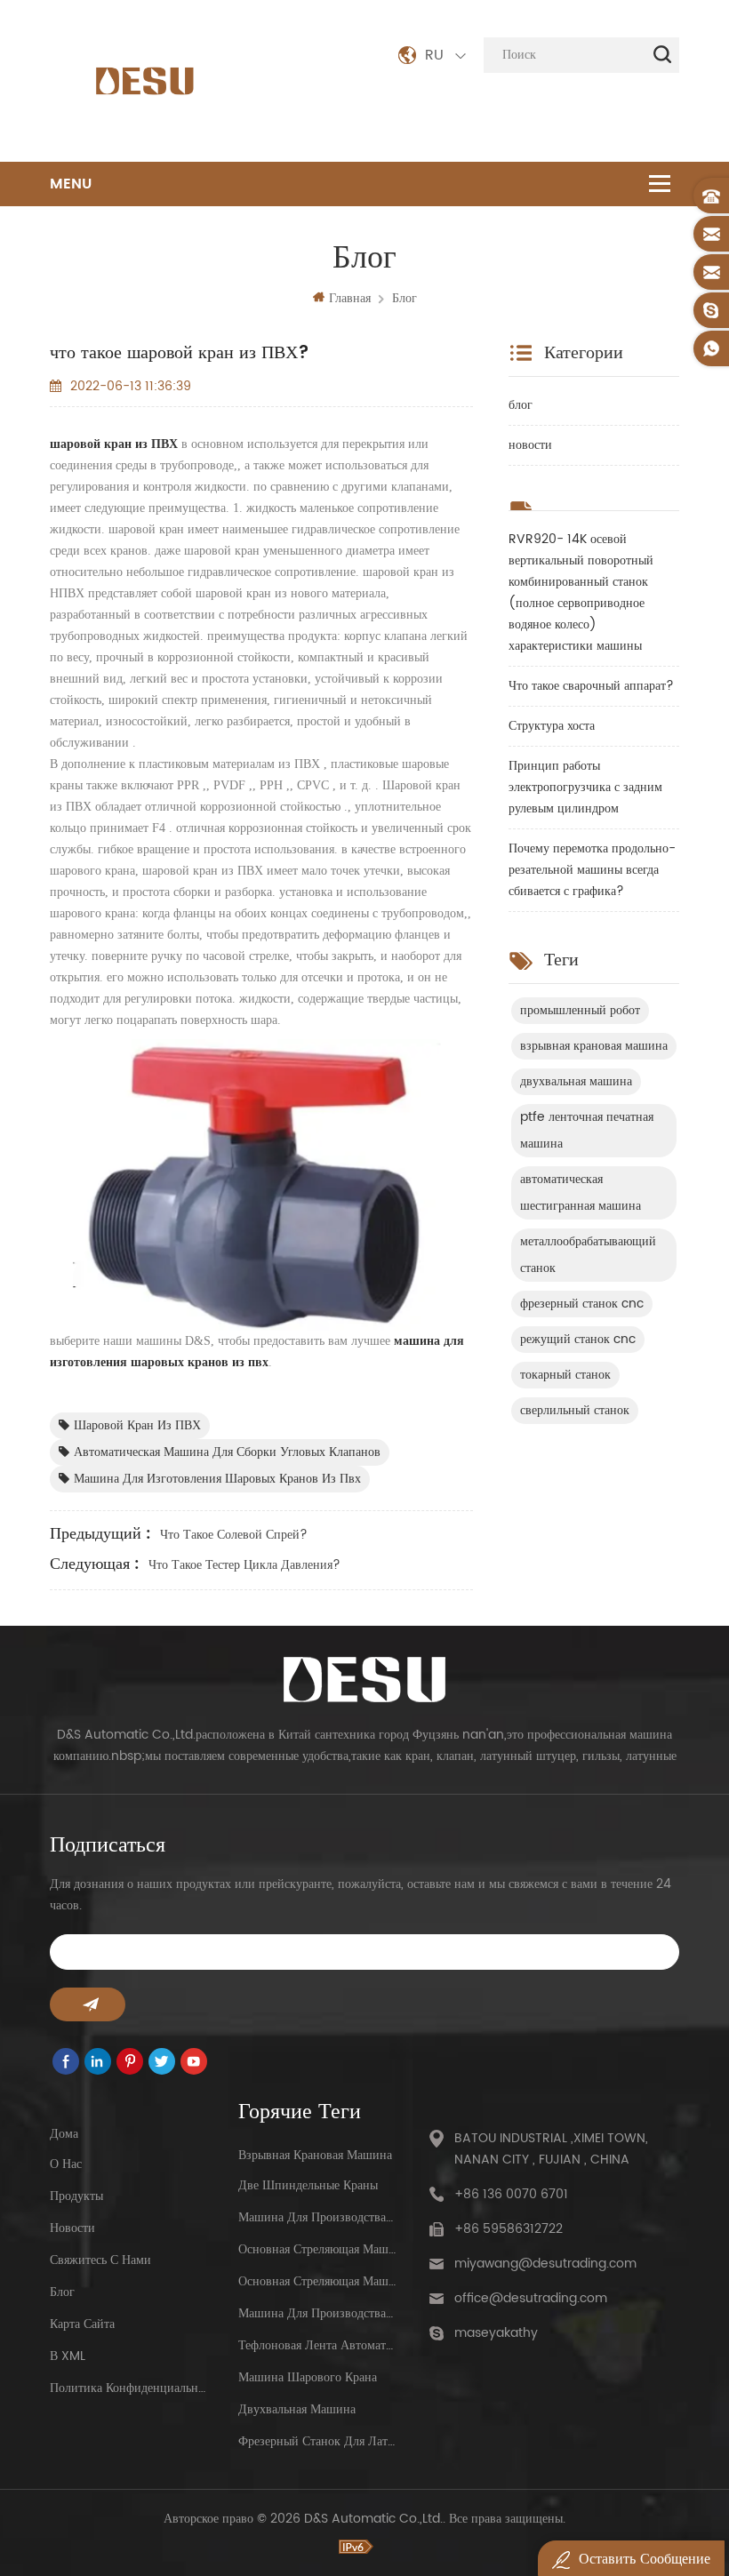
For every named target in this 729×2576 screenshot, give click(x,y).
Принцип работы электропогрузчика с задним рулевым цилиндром (585, 787)
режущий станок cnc (578, 1339)
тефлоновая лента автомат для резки (317, 2345)
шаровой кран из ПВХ (137, 1425)
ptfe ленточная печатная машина (587, 1130)
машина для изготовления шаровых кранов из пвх (217, 1479)
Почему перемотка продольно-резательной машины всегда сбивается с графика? (592, 870)
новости (530, 445)
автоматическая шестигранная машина (581, 1192)
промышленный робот (580, 1010)
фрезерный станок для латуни (317, 2441)
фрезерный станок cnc (582, 1304)
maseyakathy (496, 2333)
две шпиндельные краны (308, 2185)
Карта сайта (82, 2324)
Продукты (76, 2196)
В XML (68, 2356)
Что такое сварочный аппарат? (591, 686)
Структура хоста (552, 726)
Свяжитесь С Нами (100, 2260)
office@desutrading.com (531, 2298)
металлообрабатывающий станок (588, 1255)
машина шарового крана (308, 2377)
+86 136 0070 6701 (511, 2194)
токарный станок (565, 1375)
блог (405, 298)
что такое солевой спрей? (234, 1535)
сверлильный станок (575, 1410)
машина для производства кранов (317, 2217)
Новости (72, 2228)
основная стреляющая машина (317, 2249)
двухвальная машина (576, 1081)
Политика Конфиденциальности (128, 2388)
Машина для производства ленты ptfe (317, 2313)
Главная (350, 298)
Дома (64, 2134)
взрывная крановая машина (594, 1046)
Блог (62, 2292)
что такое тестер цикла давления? (244, 1565)
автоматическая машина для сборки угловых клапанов (227, 1452)
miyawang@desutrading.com (545, 2264)
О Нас (66, 2164)
